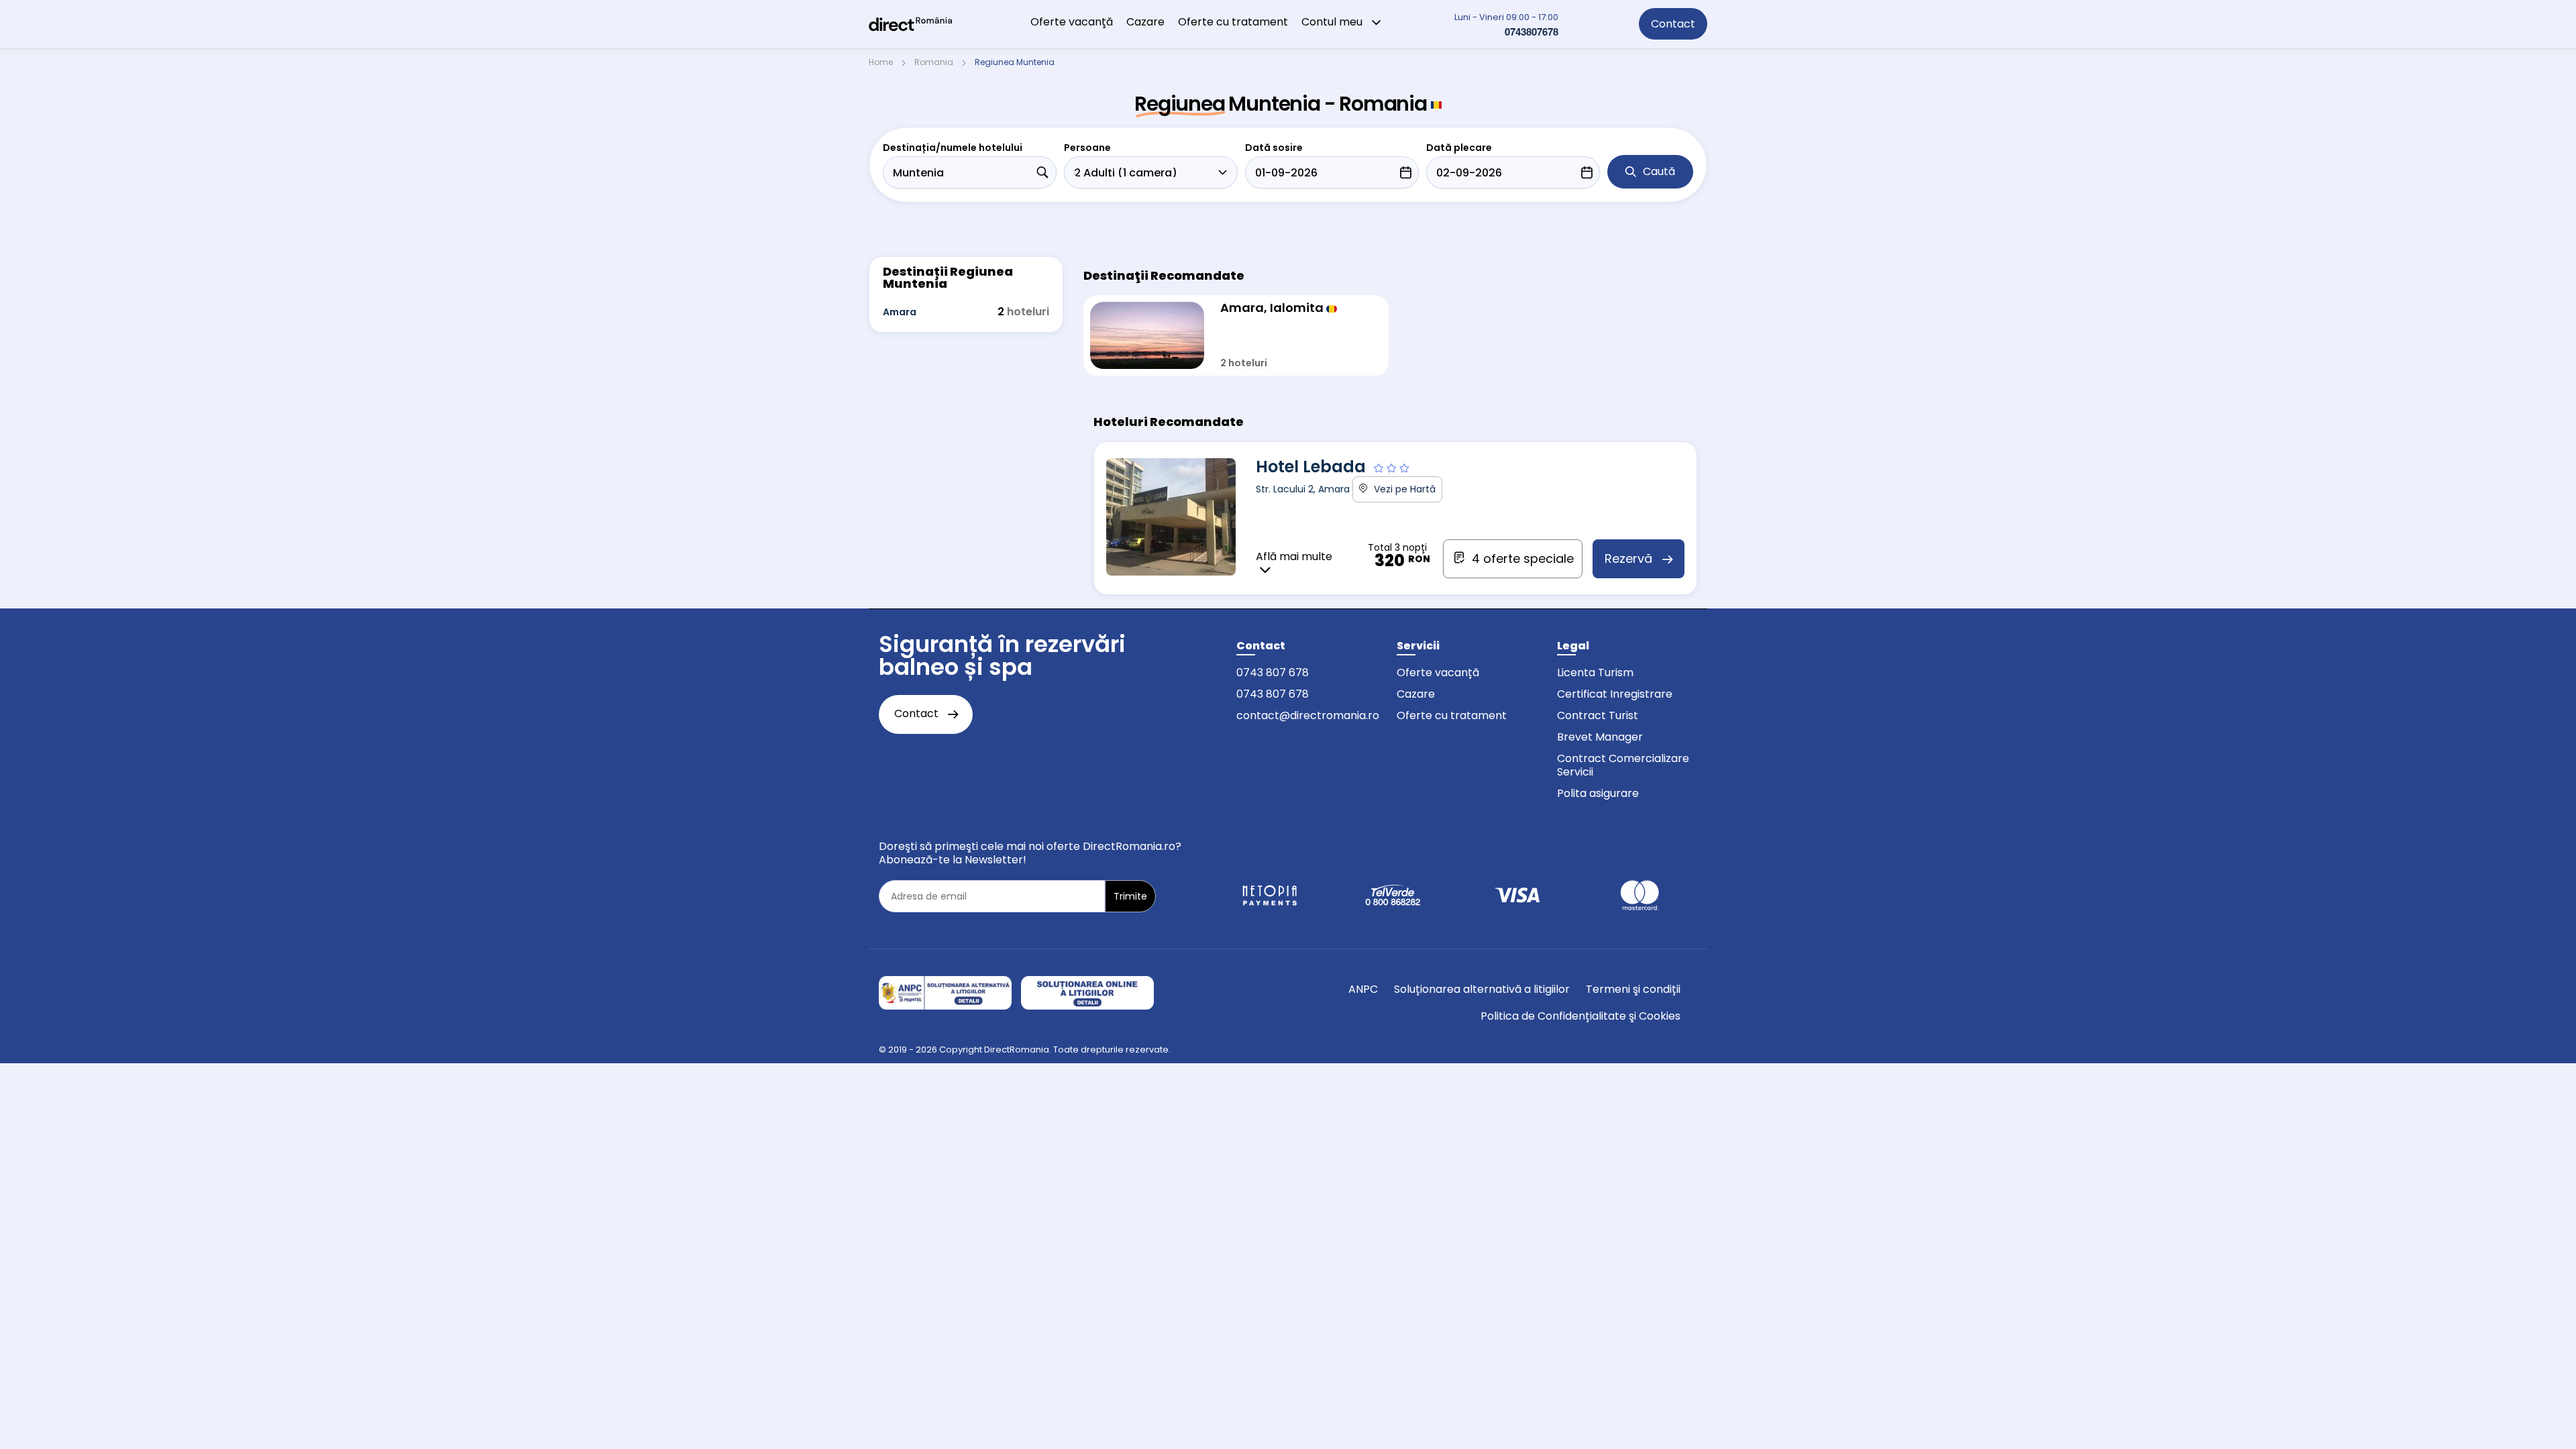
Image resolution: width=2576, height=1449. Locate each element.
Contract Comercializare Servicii (1623, 765)
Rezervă (1630, 558)
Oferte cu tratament (1233, 22)
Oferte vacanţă (1072, 22)
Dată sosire (1274, 148)
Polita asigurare (1598, 793)
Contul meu (1333, 22)
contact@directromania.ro (1308, 715)
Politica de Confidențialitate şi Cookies (1580, 1016)
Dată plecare (1459, 148)
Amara (900, 312)
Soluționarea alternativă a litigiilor (1482, 989)
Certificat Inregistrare (1615, 694)
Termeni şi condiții (1633, 989)
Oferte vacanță (1438, 673)
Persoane (1087, 148)
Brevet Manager (1600, 737)
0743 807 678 (1273, 673)
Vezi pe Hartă (1403, 489)
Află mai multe (1294, 557)
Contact (1673, 24)
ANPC (1363, 989)
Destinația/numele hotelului (953, 148)
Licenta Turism (1595, 673)
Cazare (1145, 22)
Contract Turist (1598, 715)
